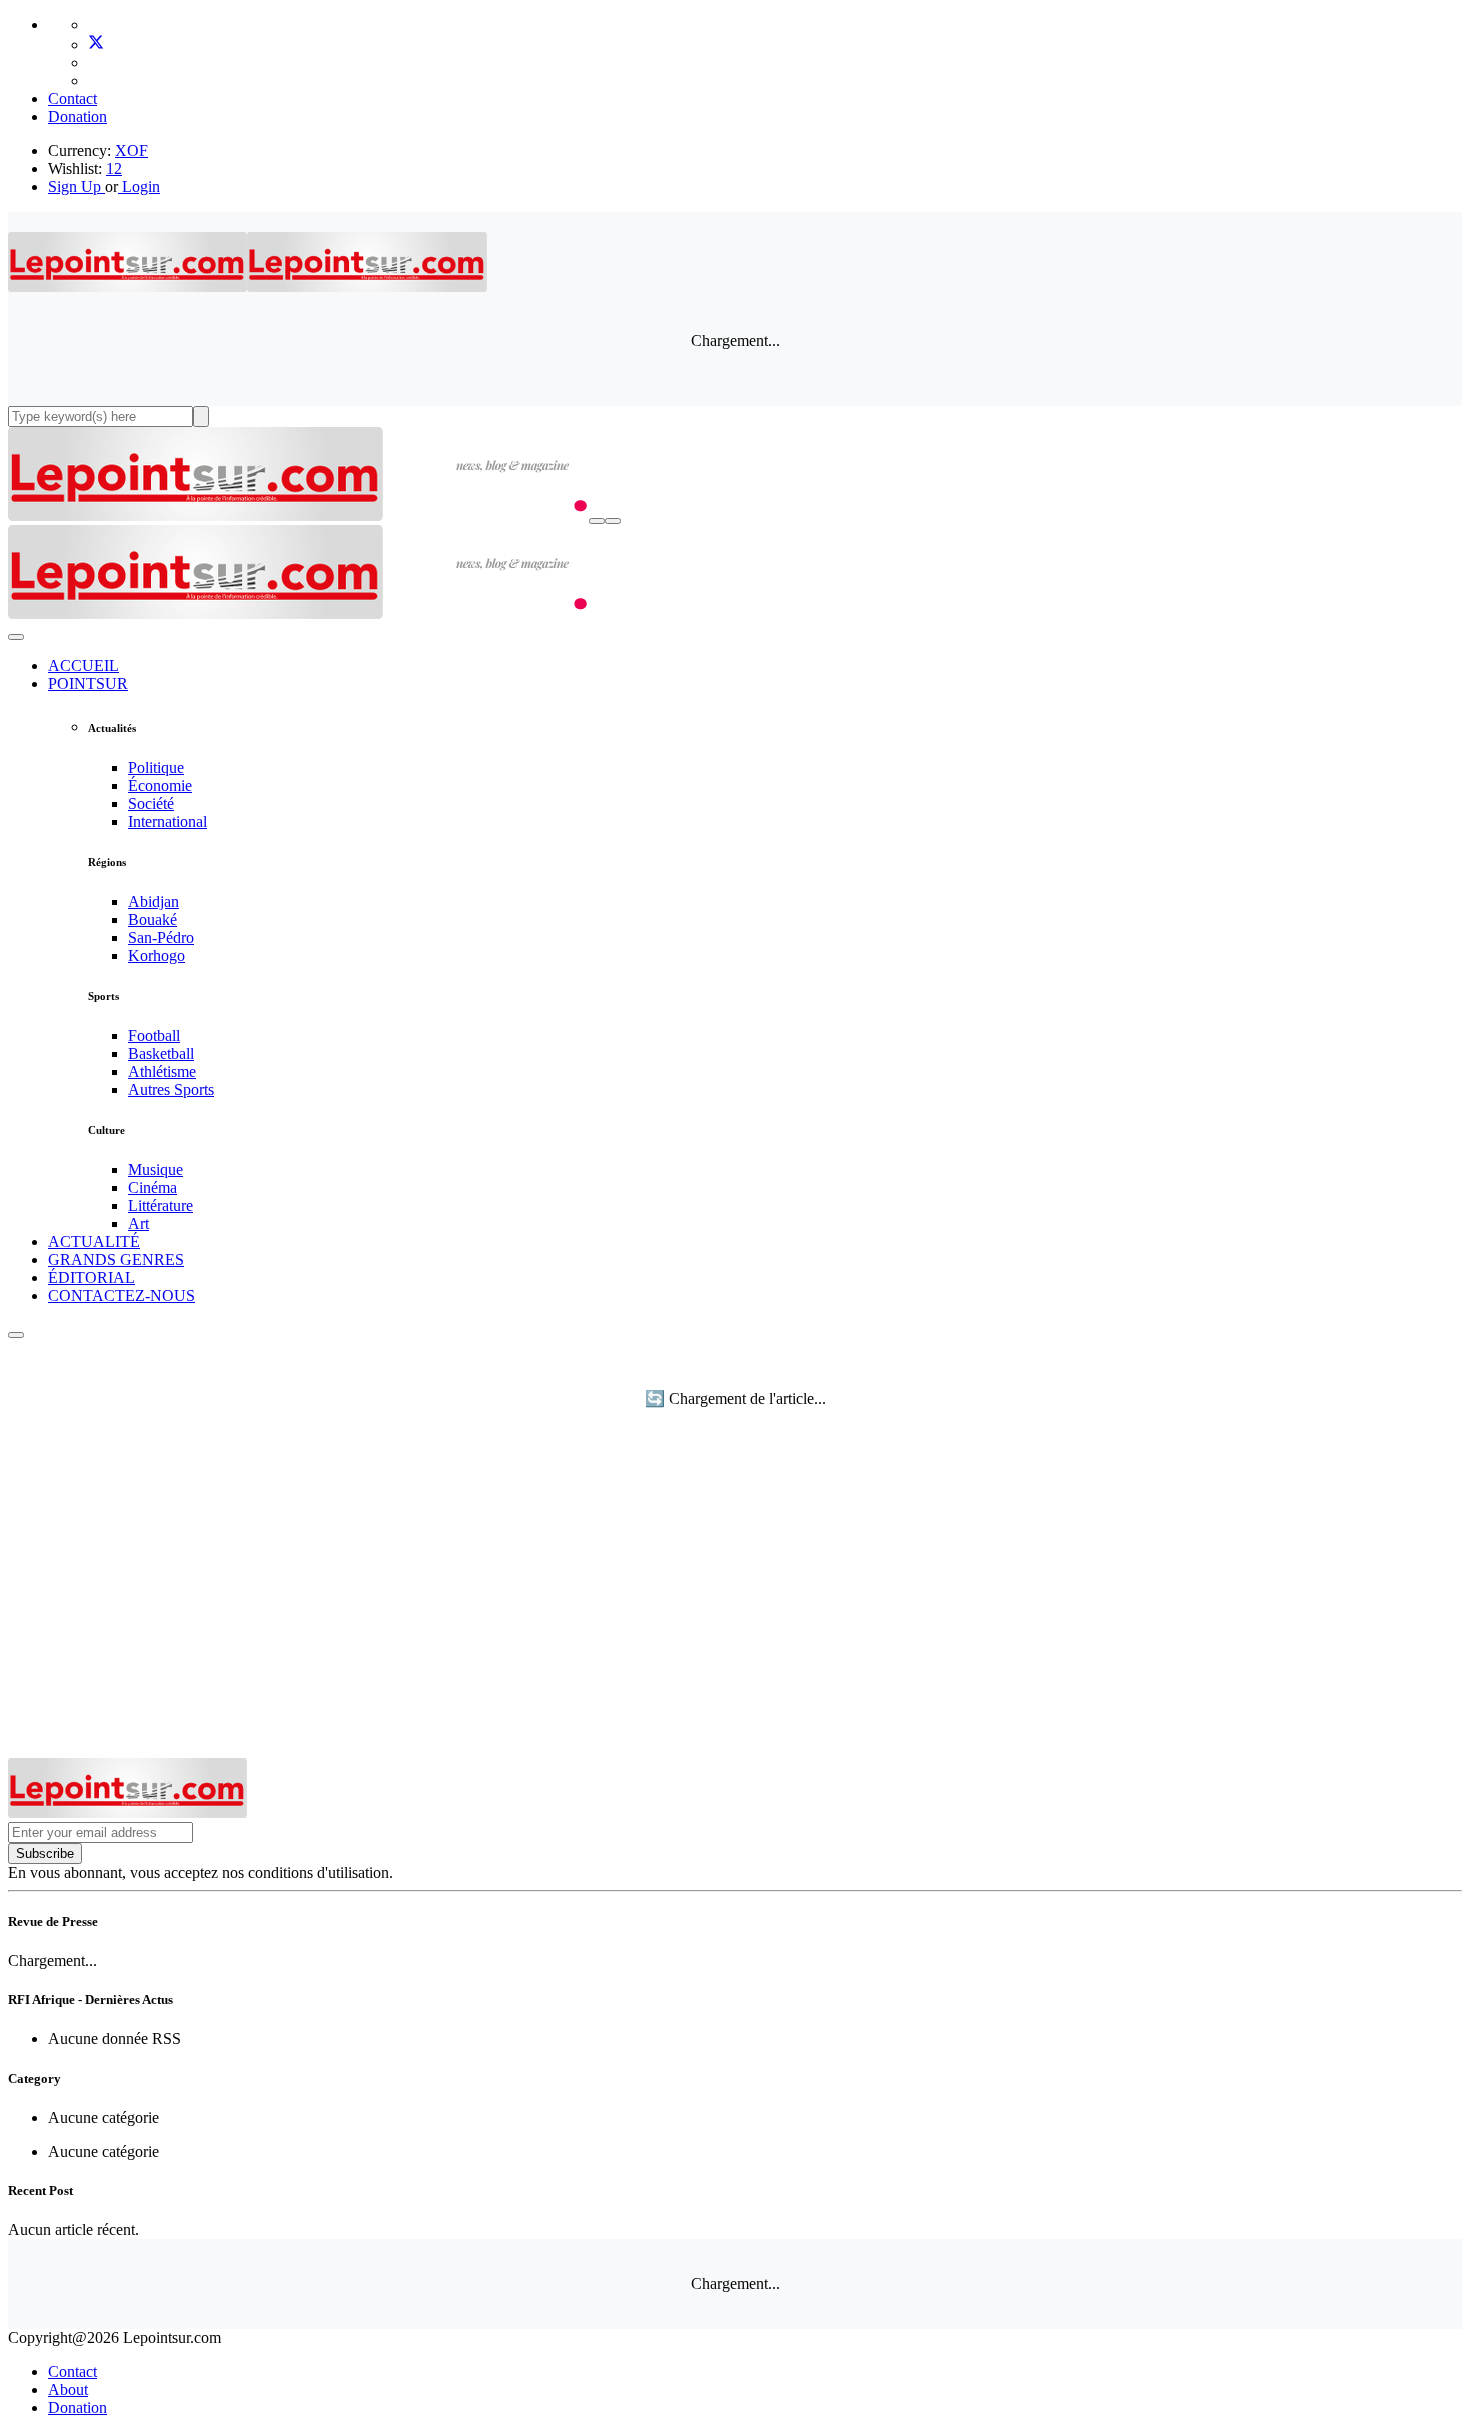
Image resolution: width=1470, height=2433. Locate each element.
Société (151, 803)
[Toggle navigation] (613, 521)
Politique (156, 767)
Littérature (160, 1205)
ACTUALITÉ (94, 1241)
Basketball (161, 1053)
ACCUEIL (83, 665)
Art (138, 1223)
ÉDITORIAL (91, 1277)
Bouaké (152, 919)
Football (154, 1035)
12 (114, 168)
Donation (77, 116)
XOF (131, 150)
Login (139, 186)
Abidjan (153, 901)
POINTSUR (88, 683)
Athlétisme (162, 1071)
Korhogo (156, 955)
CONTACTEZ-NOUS (121, 1295)
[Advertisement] (735, 1608)
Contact (72, 98)
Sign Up (74, 186)
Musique (155, 1169)
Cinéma (152, 1187)
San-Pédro (161, 937)
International (167, 821)
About (68, 2389)
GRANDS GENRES (116, 1259)
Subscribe (45, 1853)
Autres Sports (171, 1089)
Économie (160, 785)
